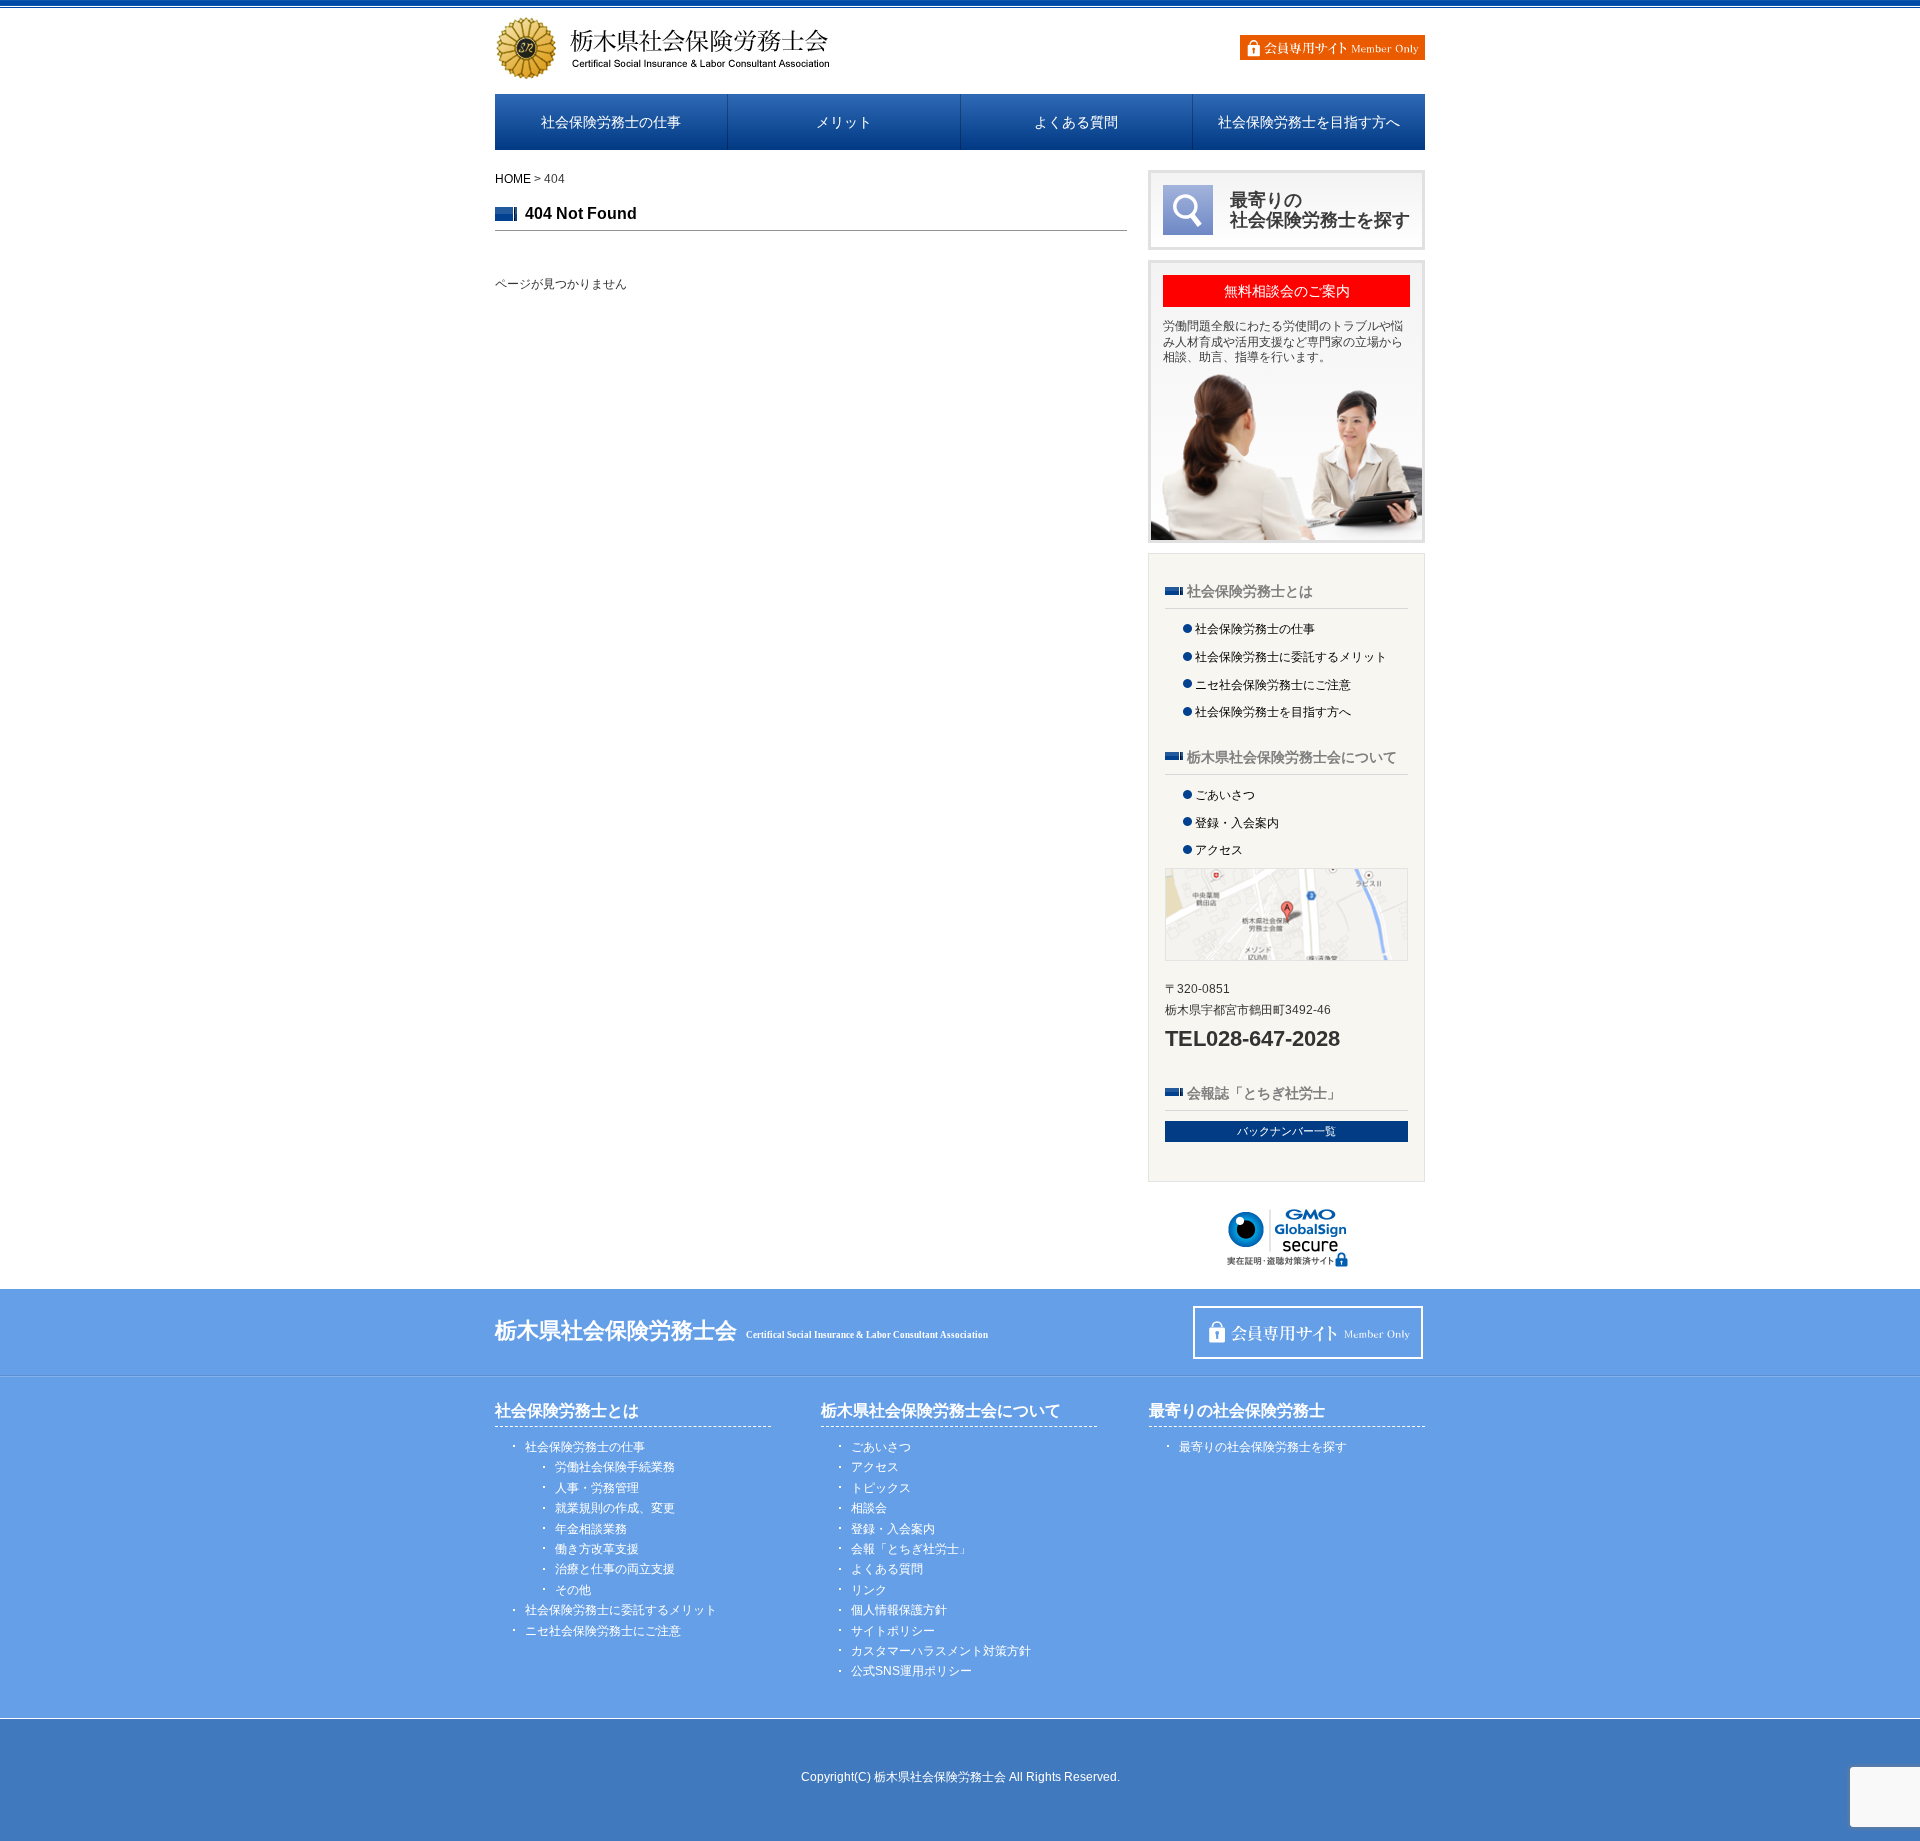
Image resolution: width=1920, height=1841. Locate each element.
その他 (573, 1590)
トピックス (881, 1488)
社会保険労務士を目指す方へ (1309, 122)
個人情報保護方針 (899, 1610)
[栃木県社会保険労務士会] (663, 71)
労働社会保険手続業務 (615, 1467)
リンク (869, 1590)
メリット (844, 122)
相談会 (869, 1508)
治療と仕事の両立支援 (615, 1569)
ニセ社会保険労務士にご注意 (1273, 685)
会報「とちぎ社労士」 (911, 1549)
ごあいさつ (1225, 795)
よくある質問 (1076, 122)
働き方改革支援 (597, 1549)
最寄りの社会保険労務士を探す (1263, 1447)
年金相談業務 (591, 1529)
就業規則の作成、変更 (615, 1508)
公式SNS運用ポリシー (911, 1671)
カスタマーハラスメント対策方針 (941, 1651)
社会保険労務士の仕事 (611, 122)
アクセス (1219, 850)
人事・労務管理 (597, 1488)
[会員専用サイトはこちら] (1332, 47)
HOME (513, 179)
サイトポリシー (893, 1631)
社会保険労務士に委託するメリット (1291, 657)
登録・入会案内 (1237, 823)
